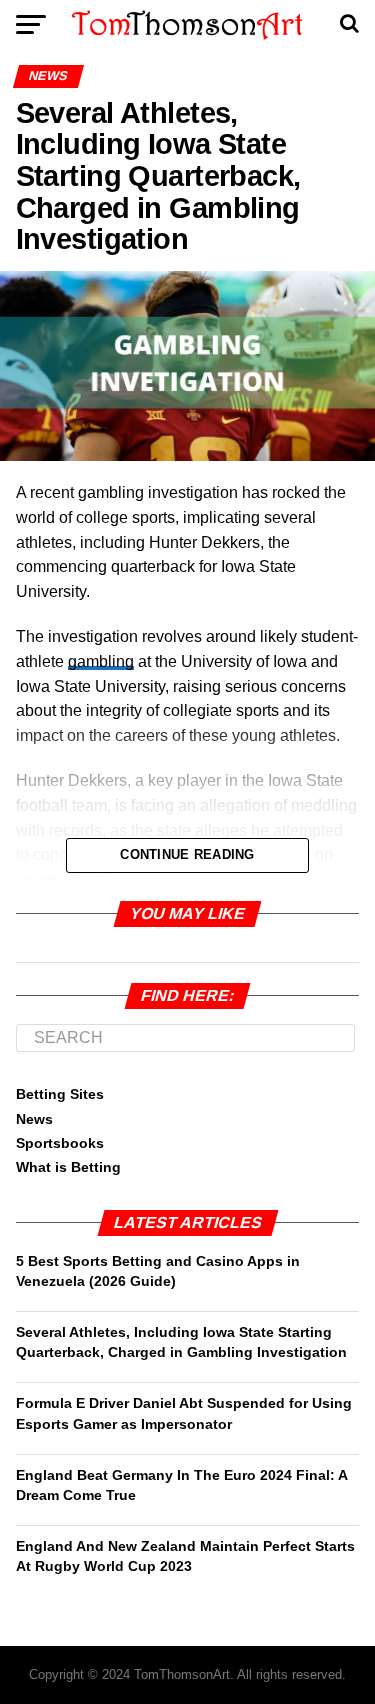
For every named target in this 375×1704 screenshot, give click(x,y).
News (34, 1119)
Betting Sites (60, 1094)
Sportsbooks (60, 1143)
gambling (101, 661)
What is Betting (68, 1167)
